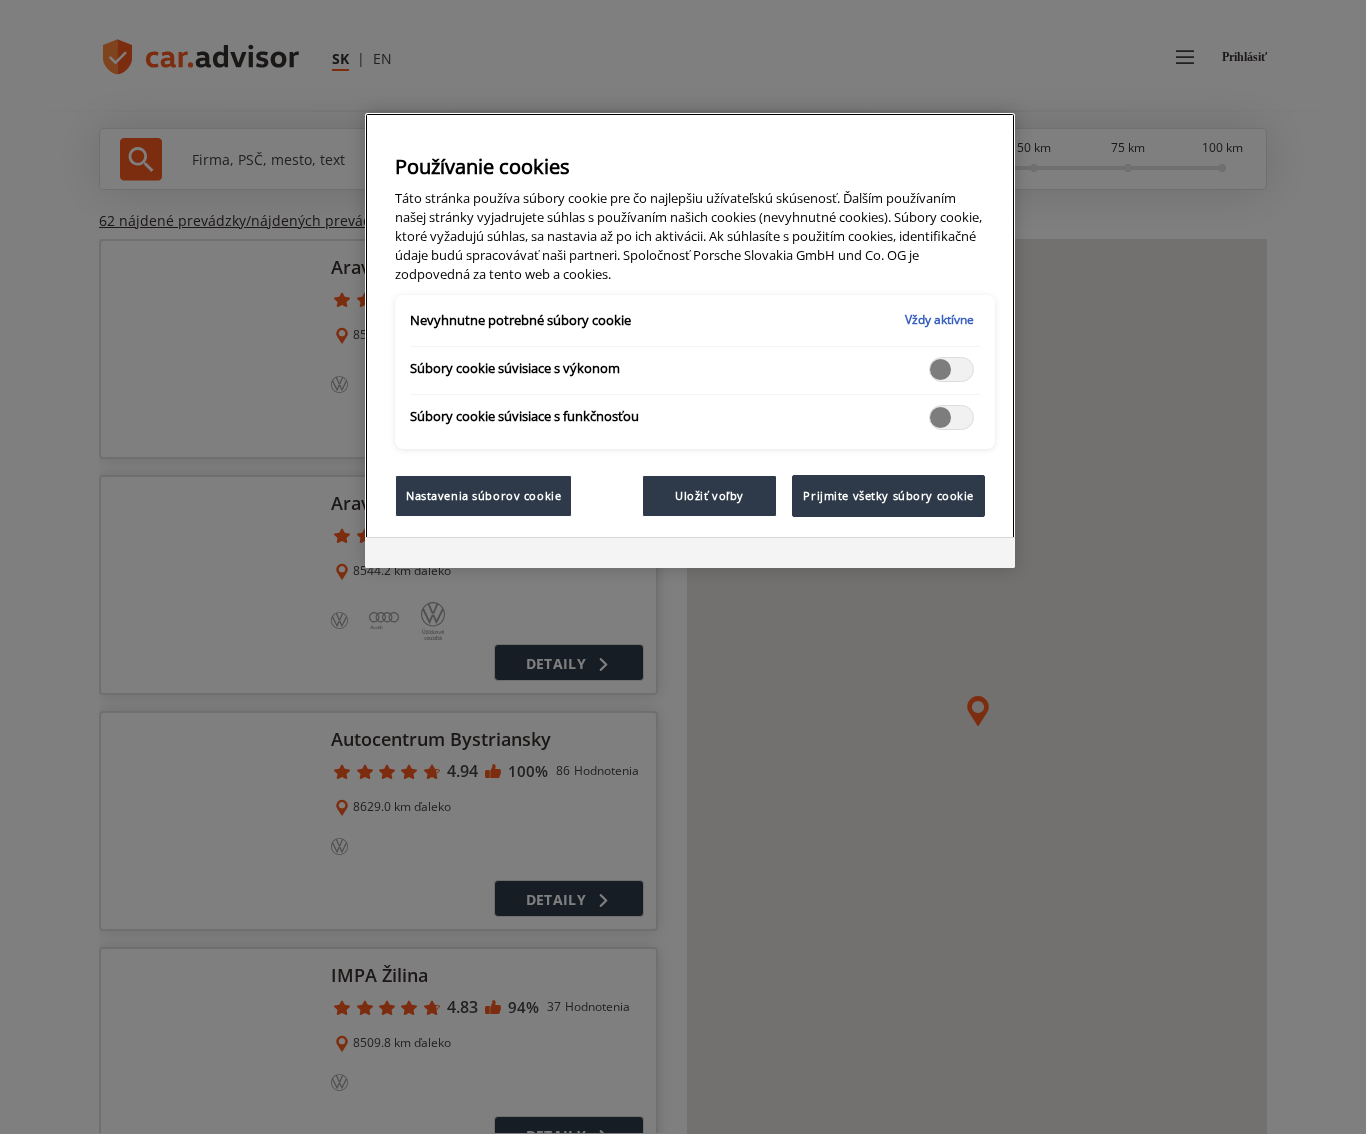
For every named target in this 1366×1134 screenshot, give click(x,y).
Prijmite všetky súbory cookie (888, 495)
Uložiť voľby (709, 495)
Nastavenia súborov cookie (483, 495)
